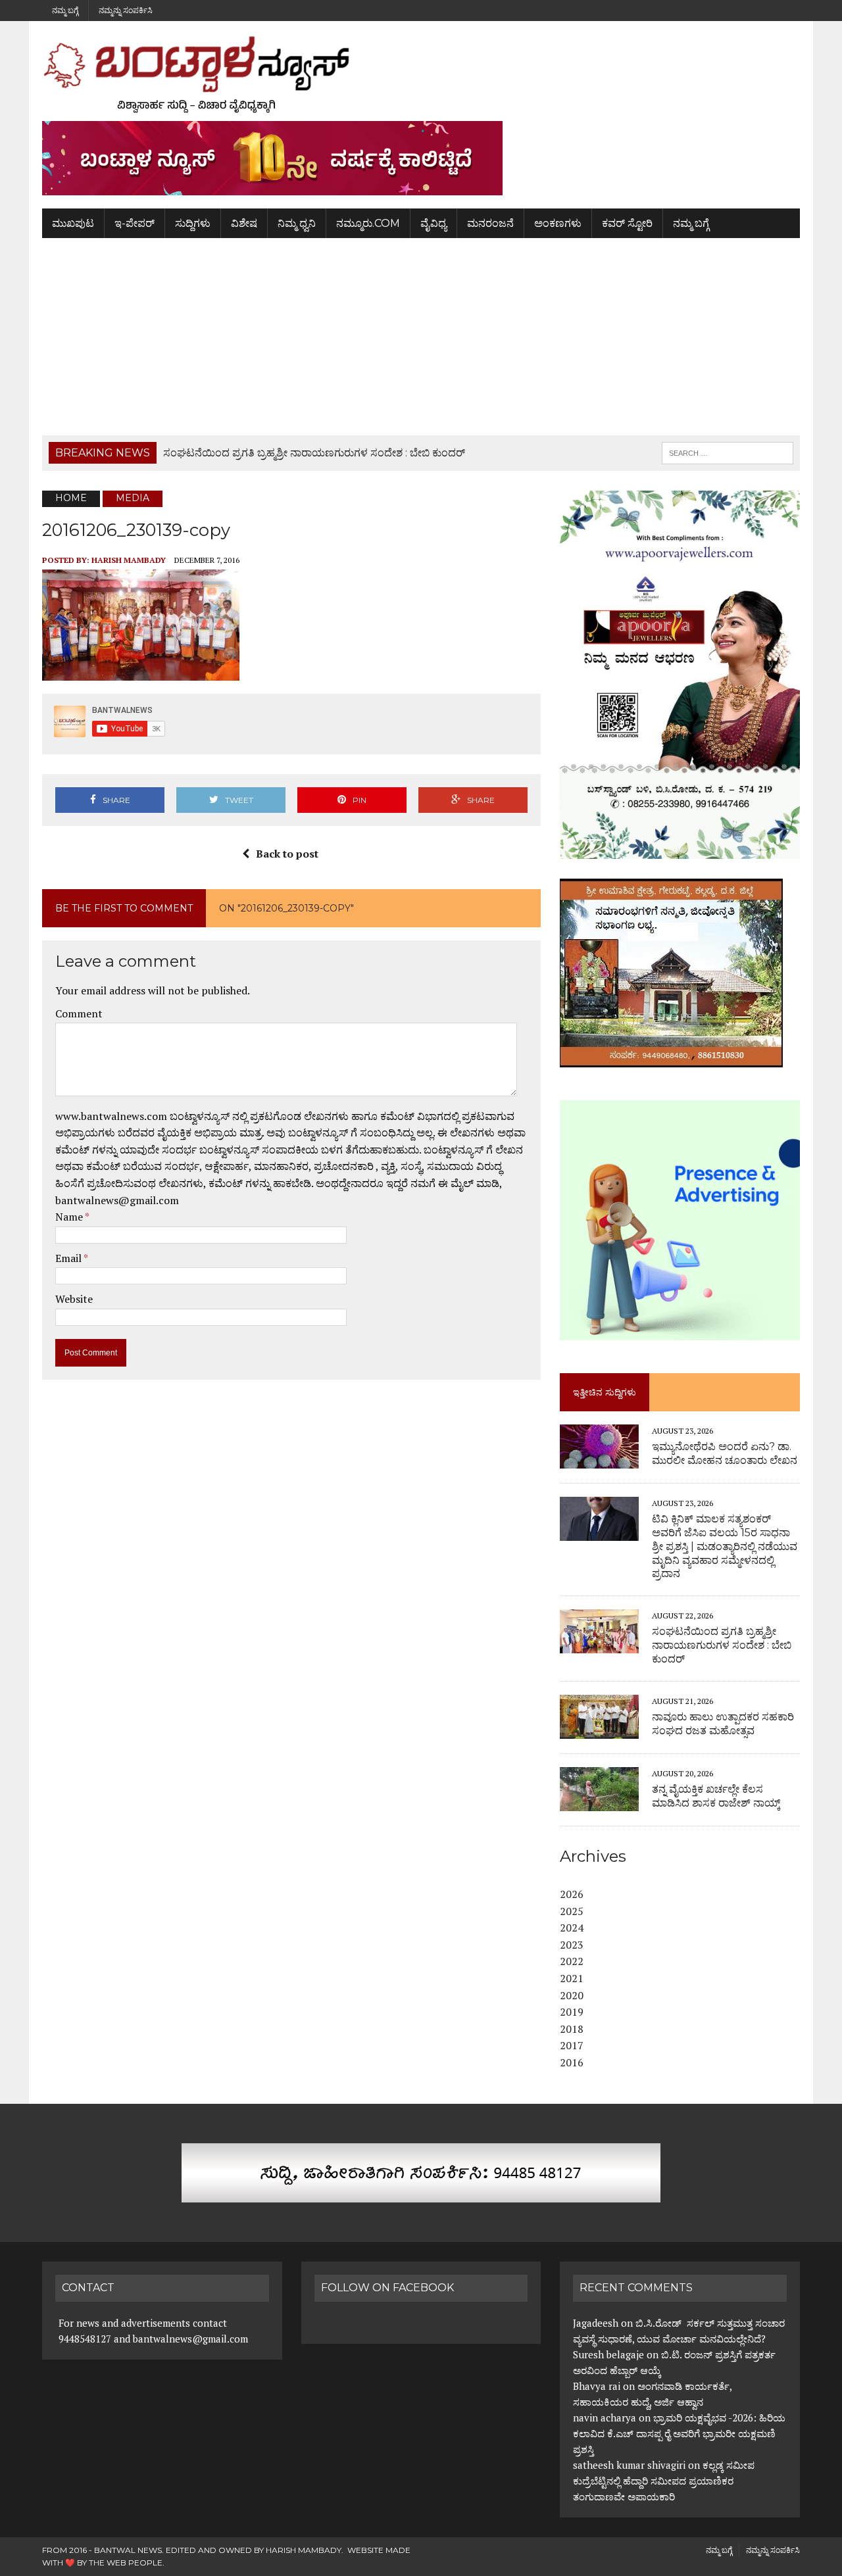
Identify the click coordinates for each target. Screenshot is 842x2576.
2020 (572, 1995)
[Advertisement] (421, 337)
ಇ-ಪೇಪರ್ (135, 223)
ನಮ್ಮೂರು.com (368, 223)
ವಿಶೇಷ (244, 223)
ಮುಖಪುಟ (73, 223)
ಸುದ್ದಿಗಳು (193, 223)
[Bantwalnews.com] (421, 74)
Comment (79, 1013)
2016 (572, 2062)
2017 (572, 2045)
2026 (572, 1894)
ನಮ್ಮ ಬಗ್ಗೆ (65, 10)
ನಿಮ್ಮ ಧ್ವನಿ (297, 223)
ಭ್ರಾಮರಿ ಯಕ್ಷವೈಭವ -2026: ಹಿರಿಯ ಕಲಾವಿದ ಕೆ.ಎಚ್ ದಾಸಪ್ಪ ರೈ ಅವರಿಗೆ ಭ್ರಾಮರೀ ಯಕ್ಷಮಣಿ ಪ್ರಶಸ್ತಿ (679, 2433)
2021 (572, 1978)
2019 (572, 2012)
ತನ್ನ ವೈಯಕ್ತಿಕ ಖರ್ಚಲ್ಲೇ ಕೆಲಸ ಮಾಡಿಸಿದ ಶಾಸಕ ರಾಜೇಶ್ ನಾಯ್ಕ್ (716, 1796)
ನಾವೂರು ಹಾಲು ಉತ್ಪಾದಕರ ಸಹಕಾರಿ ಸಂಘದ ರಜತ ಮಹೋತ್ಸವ (723, 1724)
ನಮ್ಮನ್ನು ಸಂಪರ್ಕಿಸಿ (126, 10)
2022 (572, 1961)
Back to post (287, 854)
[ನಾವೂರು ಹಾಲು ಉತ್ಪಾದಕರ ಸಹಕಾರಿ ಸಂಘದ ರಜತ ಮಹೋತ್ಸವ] (599, 1730)
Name (70, 1217)
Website (74, 1299)
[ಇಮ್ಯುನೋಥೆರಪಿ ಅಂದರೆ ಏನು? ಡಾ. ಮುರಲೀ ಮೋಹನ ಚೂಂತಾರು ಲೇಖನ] (599, 1459)
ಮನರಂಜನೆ (490, 223)
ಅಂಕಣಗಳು (558, 223)
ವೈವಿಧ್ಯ (433, 223)
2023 (572, 1945)
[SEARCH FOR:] (728, 452)
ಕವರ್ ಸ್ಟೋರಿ (627, 223)
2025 (572, 1911)
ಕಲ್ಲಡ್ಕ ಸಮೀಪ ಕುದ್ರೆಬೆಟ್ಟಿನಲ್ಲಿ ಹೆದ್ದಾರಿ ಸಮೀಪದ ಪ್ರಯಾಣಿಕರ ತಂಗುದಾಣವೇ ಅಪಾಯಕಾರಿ (664, 2481)
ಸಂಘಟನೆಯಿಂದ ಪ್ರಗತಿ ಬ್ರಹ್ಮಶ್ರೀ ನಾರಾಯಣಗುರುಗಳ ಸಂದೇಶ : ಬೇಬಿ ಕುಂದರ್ (722, 1645)
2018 (572, 2029)
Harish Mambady (129, 560)
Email (69, 1258)
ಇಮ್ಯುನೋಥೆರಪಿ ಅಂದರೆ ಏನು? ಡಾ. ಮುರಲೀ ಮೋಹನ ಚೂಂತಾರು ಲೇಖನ (725, 1453)
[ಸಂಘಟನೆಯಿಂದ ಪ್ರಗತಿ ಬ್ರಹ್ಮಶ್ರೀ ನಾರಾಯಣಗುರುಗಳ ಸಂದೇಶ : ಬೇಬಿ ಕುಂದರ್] (599, 1645)
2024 (572, 1928)
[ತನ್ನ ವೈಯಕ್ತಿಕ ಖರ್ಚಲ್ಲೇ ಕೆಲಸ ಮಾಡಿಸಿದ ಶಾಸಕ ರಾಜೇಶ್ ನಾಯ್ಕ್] (599, 1802)
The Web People (126, 2563)
